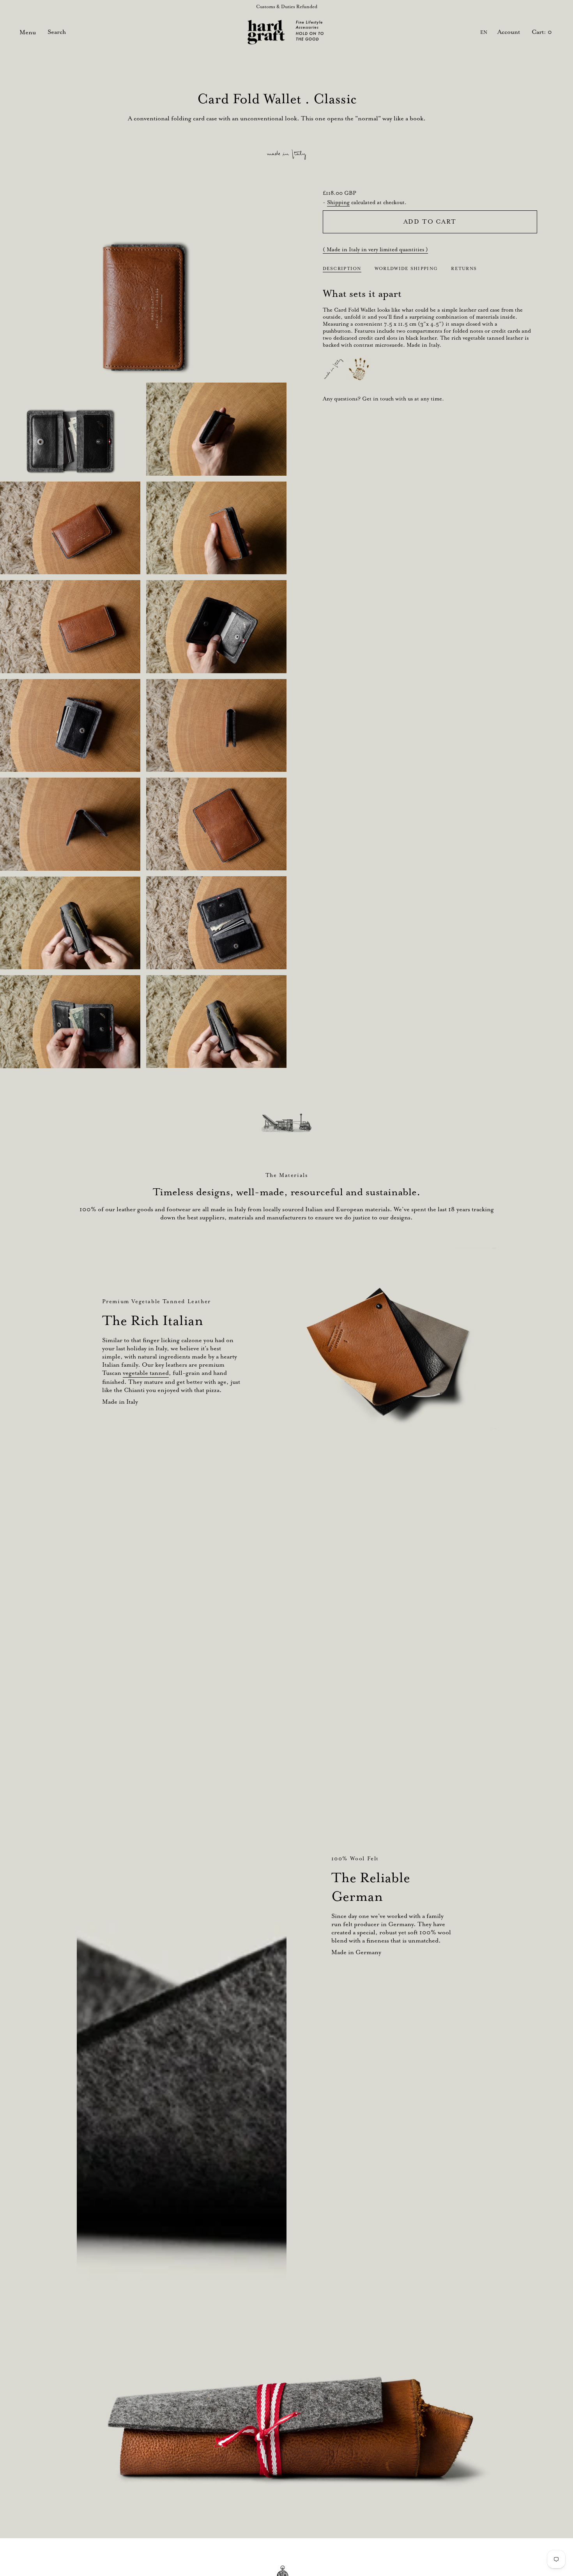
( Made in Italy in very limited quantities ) (375, 249)
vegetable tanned (146, 1373)
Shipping (338, 202)
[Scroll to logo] (286, 1123)
